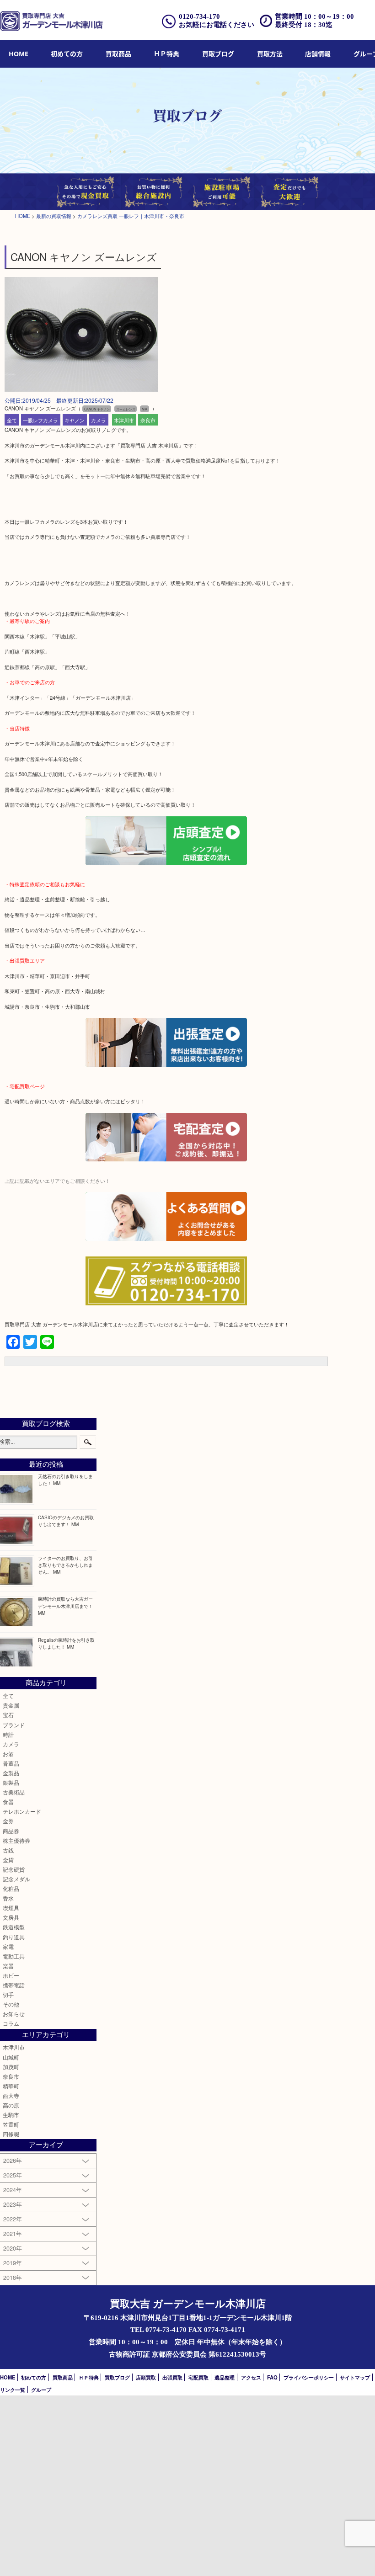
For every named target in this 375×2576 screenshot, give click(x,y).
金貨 (8, 1860)
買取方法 (270, 54)
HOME (19, 54)
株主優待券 (16, 1841)
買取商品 (118, 54)
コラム (11, 2023)
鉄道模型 (14, 1927)
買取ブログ (218, 54)
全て (12, 420)
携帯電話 (14, 1985)
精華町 (11, 2086)
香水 (8, 1898)
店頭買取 (146, 2377)
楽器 (8, 1966)
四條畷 (11, 2134)
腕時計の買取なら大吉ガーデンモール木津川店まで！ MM (65, 1605)
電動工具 (14, 1956)
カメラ (99, 420)
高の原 (11, 2105)
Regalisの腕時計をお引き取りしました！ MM (66, 1643)
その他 (11, 2004)
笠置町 (11, 2124)
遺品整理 (225, 2377)
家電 (8, 1947)
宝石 (8, 1715)
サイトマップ (355, 2377)
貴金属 (11, 1705)
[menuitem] (19, 54)
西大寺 (11, 2096)
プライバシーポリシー (309, 2377)
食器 (8, 1802)
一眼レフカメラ (40, 420)
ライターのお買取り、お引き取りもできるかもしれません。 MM (65, 1565)
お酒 (8, 1754)
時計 (8, 1735)
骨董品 (11, 1763)
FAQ (272, 2377)
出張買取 (172, 2377)
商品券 (11, 1831)
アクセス (251, 2377)
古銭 (8, 1850)
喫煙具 (11, 1908)
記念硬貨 (14, 1869)
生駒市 (11, 2115)
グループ (41, 2390)
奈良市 (148, 420)
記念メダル (16, 1879)
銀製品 (11, 1783)
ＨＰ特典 (166, 54)
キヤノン (75, 420)
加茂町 (11, 2067)
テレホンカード (22, 1811)
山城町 (11, 2057)
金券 (8, 1821)
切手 (8, 1995)
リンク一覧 (13, 2390)
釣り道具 (14, 1937)
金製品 (11, 1773)
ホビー (11, 1975)
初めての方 (67, 54)
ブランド (14, 1725)
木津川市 (124, 420)
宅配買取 (198, 2377)
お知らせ (14, 2014)
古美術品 (14, 1792)
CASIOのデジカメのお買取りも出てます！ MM (66, 1521)
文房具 (11, 1917)
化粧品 (11, 1889)
